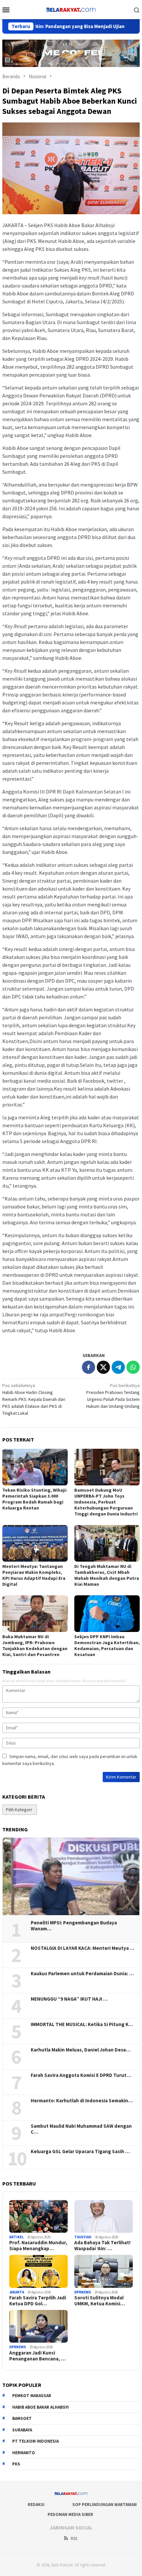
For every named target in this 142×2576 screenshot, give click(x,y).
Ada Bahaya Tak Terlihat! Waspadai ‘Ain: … (102, 2246)
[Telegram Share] (118, 1367)
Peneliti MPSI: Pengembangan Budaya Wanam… (74, 1926)
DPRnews (83, 2292)
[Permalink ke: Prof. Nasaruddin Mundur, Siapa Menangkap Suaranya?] (38, 2216)
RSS (74, 2539)
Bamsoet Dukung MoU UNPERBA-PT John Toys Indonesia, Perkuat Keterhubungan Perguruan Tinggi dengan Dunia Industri (106, 1502)
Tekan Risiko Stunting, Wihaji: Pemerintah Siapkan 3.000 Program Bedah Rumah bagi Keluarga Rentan (35, 1499)
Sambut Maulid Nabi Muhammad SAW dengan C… (81, 2129)
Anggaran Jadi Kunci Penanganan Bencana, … (37, 2356)
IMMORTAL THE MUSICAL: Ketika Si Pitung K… (82, 2024)
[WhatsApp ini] (133, 1367)
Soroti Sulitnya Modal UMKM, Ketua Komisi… (100, 2301)
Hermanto (24, 2453)
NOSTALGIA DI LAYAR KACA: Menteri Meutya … (83, 1948)
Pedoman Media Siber (70, 2514)
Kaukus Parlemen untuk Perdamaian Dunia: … (82, 1974)
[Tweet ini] (103, 1367)
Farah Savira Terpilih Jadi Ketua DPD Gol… (38, 2301)
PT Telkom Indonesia (35, 2441)
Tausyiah (83, 2237)
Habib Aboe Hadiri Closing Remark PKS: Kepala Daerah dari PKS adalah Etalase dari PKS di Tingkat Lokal (34, 1399)
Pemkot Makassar (32, 2396)
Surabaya (22, 2430)
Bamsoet (22, 2418)
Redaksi (36, 2505)
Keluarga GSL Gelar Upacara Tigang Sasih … (80, 2152)
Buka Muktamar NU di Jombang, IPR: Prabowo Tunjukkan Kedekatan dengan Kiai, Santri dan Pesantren (35, 1645)
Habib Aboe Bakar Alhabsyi (40, 2407)
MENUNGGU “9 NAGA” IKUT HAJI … (69, 1999)
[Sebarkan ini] (89, 1367)
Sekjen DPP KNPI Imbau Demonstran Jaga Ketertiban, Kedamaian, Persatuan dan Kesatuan (107, 1645)
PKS (16, 2464)
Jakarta (17, 2292)
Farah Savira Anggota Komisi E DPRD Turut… (81, 2075)
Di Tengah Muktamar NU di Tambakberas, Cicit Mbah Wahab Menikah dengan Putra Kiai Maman (107, 1575)
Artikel (17, 2237)
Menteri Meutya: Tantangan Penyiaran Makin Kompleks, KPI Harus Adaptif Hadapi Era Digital (34, 1575)
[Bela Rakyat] (71, 9)
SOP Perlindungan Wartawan (105, 2505)
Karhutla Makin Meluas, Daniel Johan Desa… (81, 2050)
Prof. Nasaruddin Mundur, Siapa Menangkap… (38, 2246)
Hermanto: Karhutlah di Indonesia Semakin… (82, 2101)
